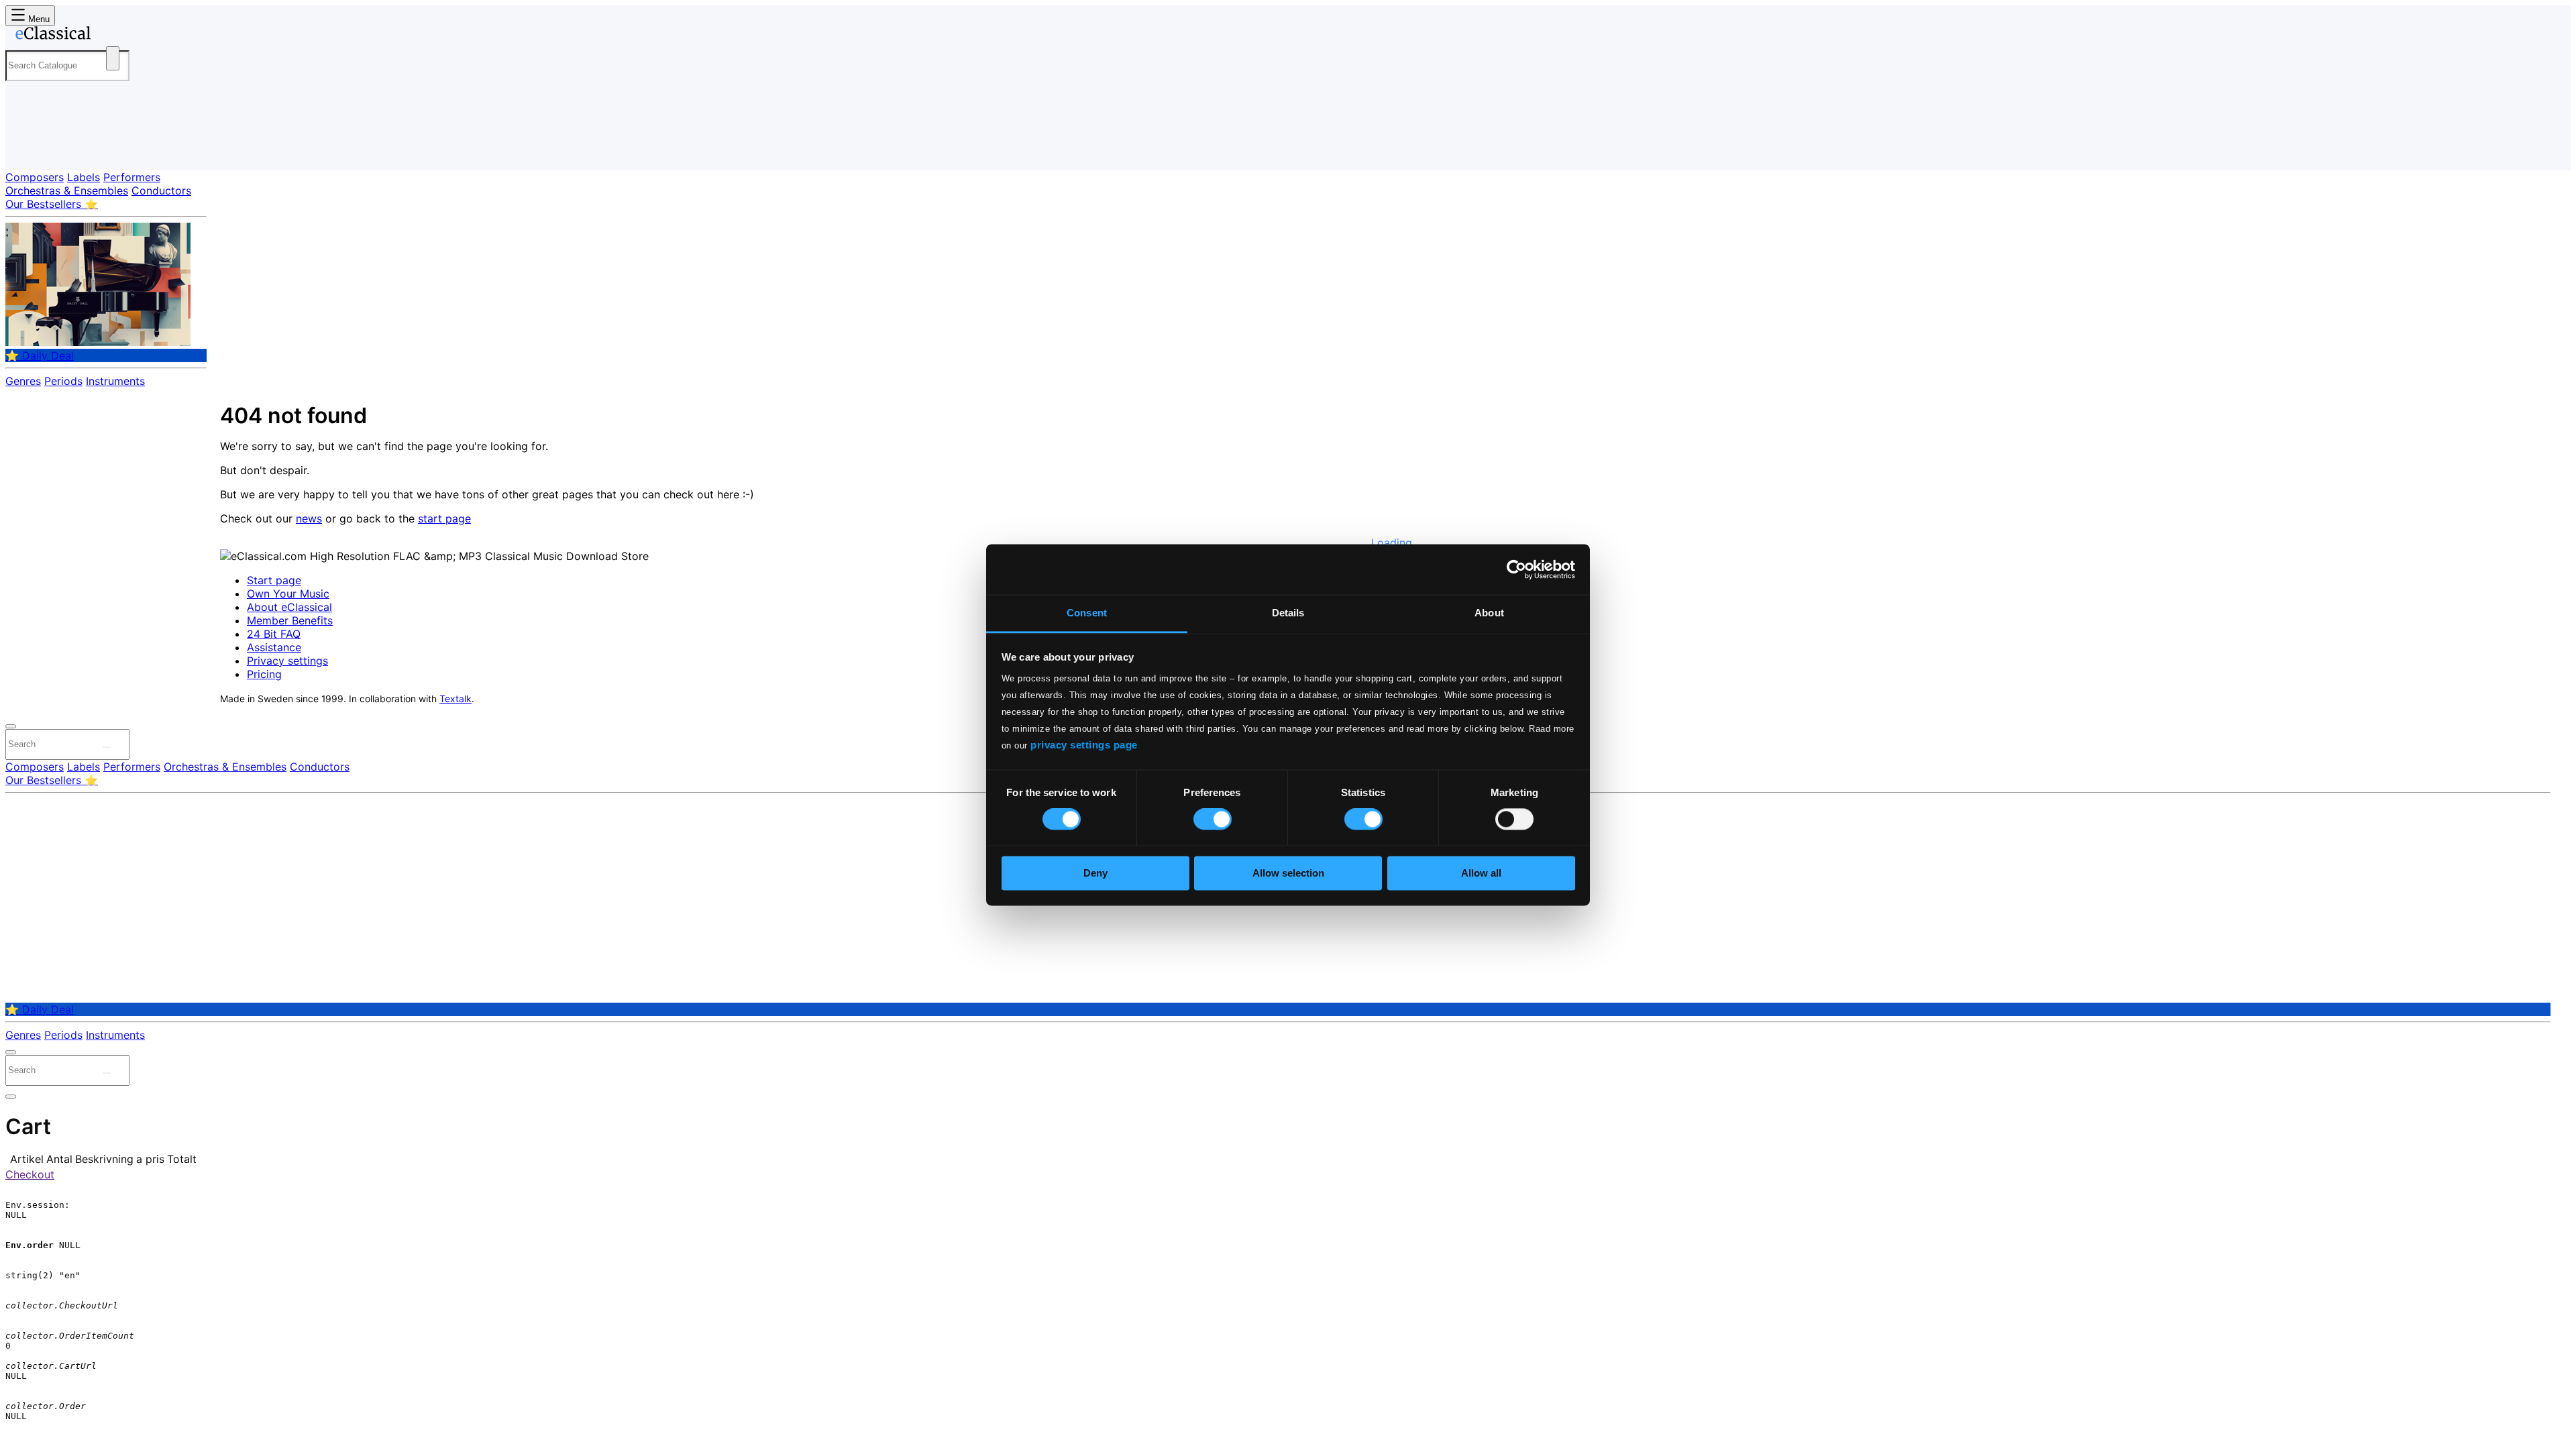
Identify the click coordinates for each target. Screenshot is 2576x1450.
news (309, 518)
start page (444, 518)
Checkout (30, 1174)
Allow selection (1288, 873)
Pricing (264, 674)
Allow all (1481, 873)
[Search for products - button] (113, 58)
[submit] (107, 747)
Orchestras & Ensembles (67, 190)
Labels (84, 177)
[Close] (11, 726)
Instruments (115, 381)
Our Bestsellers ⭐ (52, 204)
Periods (63, 381)
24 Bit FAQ (274, 634)
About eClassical (289, 607)
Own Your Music (288, 594)
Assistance (274, 647)
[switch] (1213, 820)
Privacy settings (287, 661)
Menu (38, 19)
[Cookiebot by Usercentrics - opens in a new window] (1516, 569)
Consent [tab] (1087, 613)
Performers (132, 177)
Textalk (455, 699)
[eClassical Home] (113, 36)
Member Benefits (290, 620)
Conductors (161, 190)
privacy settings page (1084, 745)
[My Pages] (29, 149)
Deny (1095, 873)
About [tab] (1489, 613)
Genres (23, 381)
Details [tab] (1288, 613)
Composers (35, 177)
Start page (274, 580)
